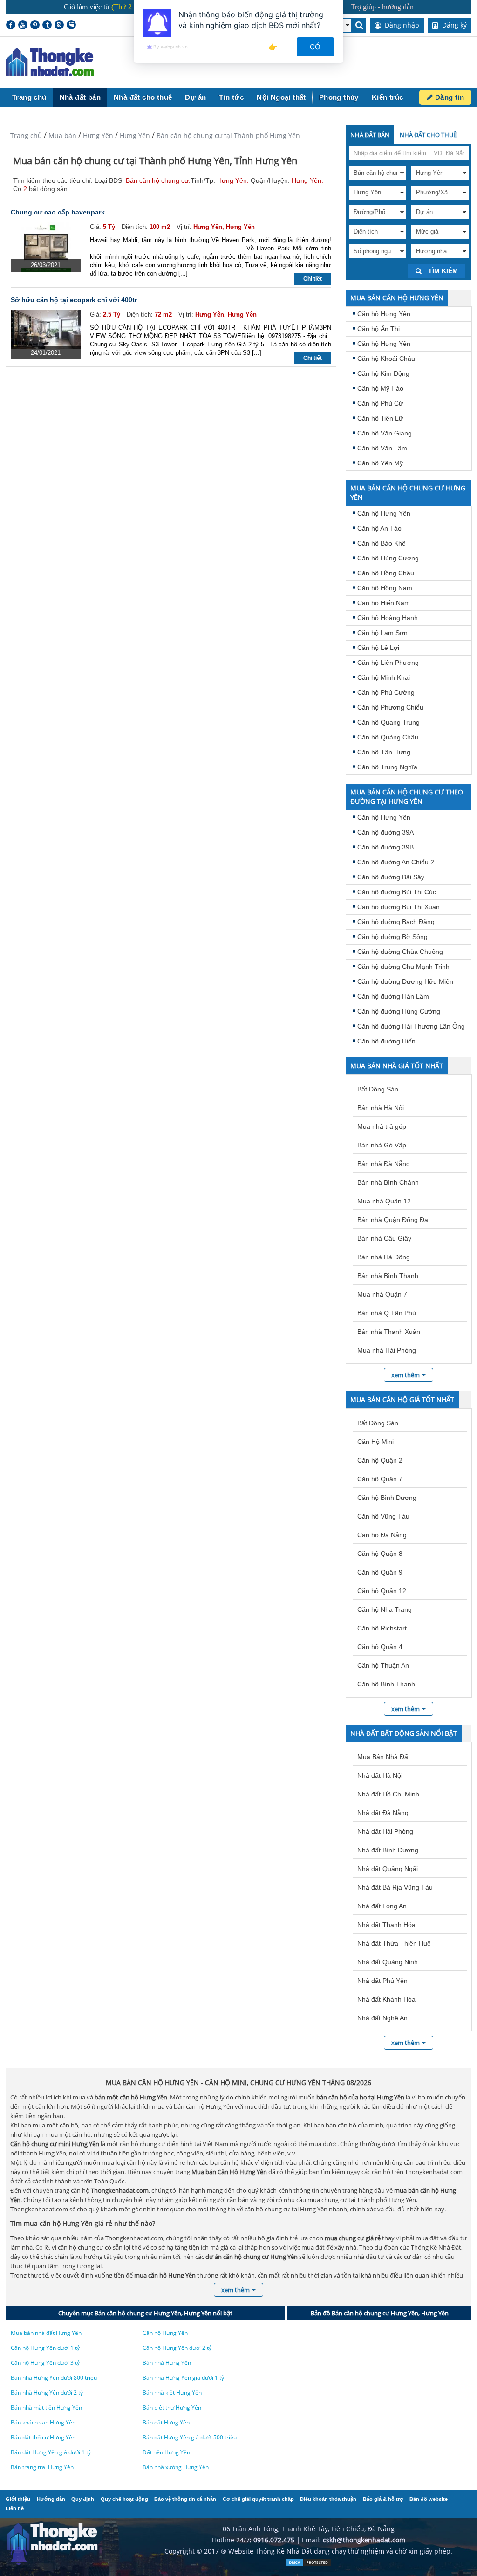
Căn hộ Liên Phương (388, 663)
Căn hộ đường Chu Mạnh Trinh (403, 967)
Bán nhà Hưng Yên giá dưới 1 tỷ (183, 2378)
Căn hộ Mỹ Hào (380, 388)
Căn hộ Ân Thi (378, 329)
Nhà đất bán (80, 97)
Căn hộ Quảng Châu (388, 737)
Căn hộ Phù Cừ (380, 403)
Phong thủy (339, 97)
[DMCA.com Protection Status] (308, 2565)
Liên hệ (15, 2508)
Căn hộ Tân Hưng (384, 752)
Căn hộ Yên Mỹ (380, 463)
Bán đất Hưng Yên (166, 2422)
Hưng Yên (98, 135)
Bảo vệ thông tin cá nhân (185, 2499)
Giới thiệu (18, 2499)
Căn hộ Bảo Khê (382, 543)
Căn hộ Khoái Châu (386, 359)
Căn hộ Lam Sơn (382, 633)
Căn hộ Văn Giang (385, 433)
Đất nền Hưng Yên (166, 2452)
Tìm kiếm (442, 271)
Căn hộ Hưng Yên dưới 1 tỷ (45, 2348)
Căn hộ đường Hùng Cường (399, 1011)
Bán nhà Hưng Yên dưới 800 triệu (54, 2378)
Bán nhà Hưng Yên (167, 2363)
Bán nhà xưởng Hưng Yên (176, 2467)
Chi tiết (313, 279)
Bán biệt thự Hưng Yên (172, 2407)
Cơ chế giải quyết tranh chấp (258, 2499)
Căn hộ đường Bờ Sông (392, 937)
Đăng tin (448, 97)
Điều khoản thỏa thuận (328, 2499)
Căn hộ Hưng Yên (384, 314)
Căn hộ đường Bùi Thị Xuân (399, 907)
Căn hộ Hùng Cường (388, 558)
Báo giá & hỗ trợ (383, 2499)
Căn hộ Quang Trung (388, 722)
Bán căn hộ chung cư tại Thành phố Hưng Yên (228, 135)
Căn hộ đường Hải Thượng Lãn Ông (411, 1026)
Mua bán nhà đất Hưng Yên (46, 2333)
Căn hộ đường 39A (385, 832)
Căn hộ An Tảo (379, 528)
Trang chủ (29, 97)
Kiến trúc (388, 97)
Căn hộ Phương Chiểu (390, 707)
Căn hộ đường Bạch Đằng (396, 922)
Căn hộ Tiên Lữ (380, 418)
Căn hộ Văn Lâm (382, 448)
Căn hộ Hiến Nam (384, 603)
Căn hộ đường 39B (385, 847)
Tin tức (231, 97)
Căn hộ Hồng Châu (386, 573)
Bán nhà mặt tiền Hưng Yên (46, 2407)
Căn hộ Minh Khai (384, 677)
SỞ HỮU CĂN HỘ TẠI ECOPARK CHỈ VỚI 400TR (74, 300)
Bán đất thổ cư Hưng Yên (43, 2437)
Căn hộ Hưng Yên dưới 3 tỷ (45, 2363)
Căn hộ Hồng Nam (385, 588)
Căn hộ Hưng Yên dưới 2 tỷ (177, 2348)
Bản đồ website (429, 2499)
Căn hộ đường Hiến (386, 1041)
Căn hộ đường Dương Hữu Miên (405, 981)
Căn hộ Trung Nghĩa (387, 767)
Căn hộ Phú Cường (386, 692)
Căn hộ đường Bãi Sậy (391, 877)
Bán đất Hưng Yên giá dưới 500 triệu (190, 2437)
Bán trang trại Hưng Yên (42, 2467)
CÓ (316, 47)
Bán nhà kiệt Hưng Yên (172, 2393)
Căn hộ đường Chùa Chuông (400, 952)
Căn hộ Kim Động (383, 373)
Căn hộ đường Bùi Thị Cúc (397, 892)
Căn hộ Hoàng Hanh (388, 618)
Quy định (83, 2499)
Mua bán (62, 135)
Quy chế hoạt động (124, 2499)
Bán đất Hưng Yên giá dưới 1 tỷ (51, 2452)
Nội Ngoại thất (281, 97)
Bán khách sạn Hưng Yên (43, 2422)
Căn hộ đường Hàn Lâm (393, 996)
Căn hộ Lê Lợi (378, 648)
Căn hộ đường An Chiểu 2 (396, 862)
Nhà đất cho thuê (143, 97)
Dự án (195, 97)
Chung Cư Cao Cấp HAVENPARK (58, 212)
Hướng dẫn (51, 2499)
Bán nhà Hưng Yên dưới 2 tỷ (47, 2393)
